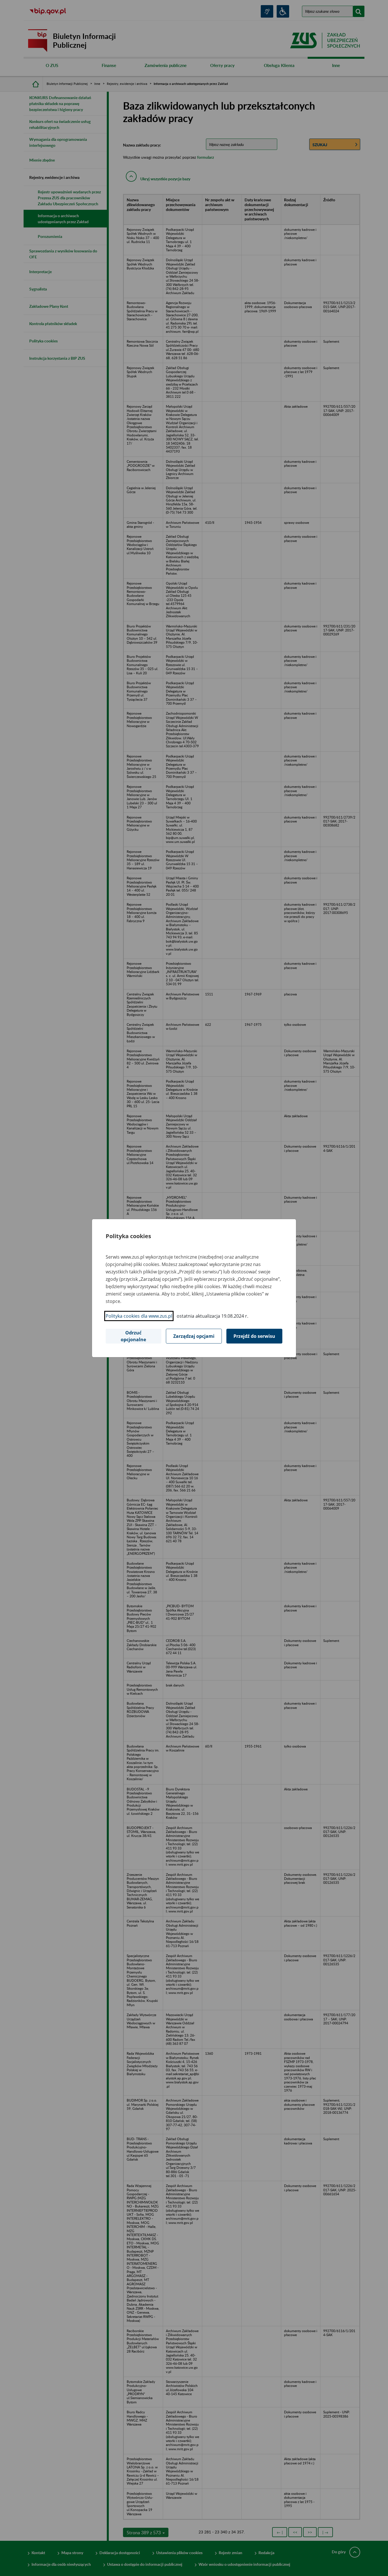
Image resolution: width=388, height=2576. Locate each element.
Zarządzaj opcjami (194, 1336)
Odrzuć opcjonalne (133, 1336)
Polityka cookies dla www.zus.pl (139, 1316)
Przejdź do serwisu (254, 1336)
